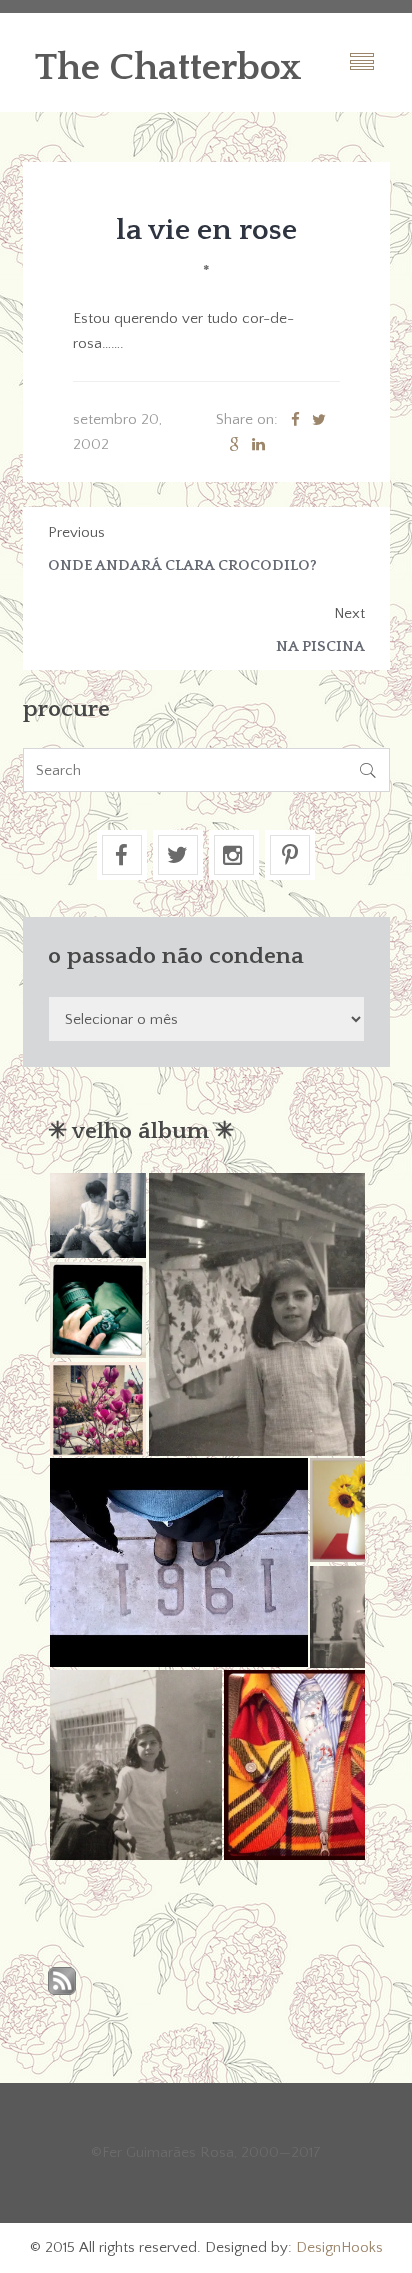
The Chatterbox (168, 68)
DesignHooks (339, 2247)
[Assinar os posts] (62, 1982)
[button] (97, 1215)
